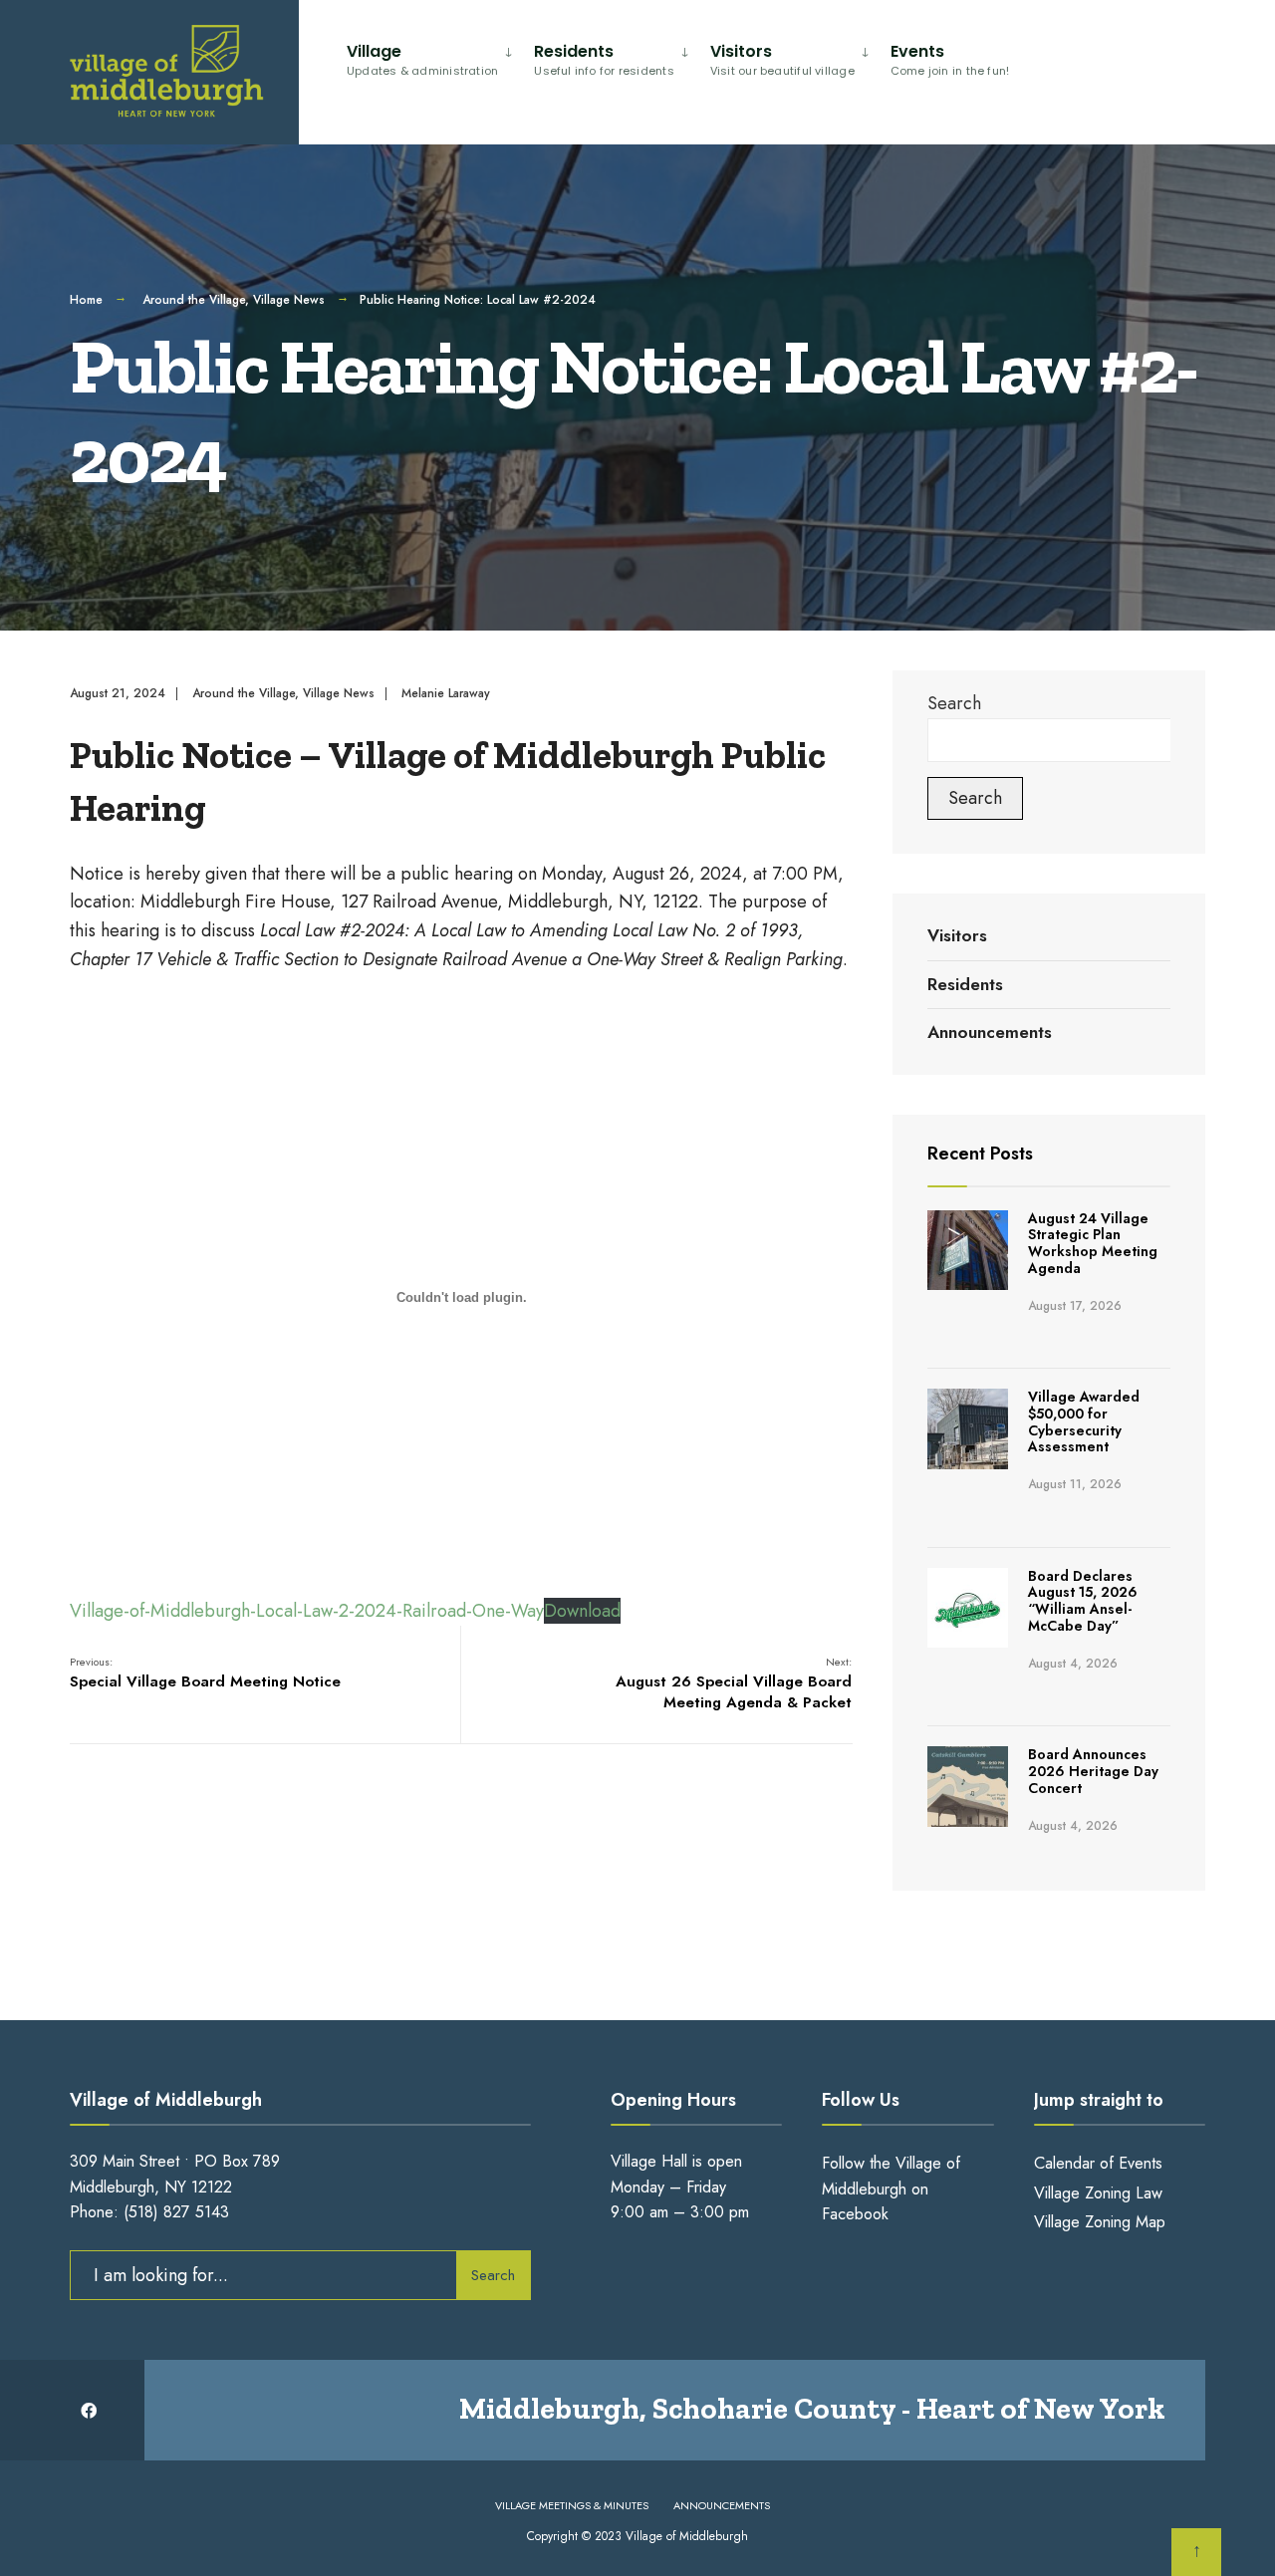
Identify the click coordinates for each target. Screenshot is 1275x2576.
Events (950, 59)
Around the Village (194, 300)
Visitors (782, 59)
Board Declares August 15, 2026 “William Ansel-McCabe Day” (1083, 1601)
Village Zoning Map (1100, 2222)
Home (86, 300)
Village (422, 59)
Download (582, 1611)
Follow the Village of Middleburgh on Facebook (891, 2189)
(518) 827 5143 (176, 2212)
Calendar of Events (1098, 2163)
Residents (604, 59)
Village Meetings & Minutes (572, 2505)
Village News (289, 300)
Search (954, 703)
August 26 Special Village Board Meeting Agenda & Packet (734, 1683)
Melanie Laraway (446, 693)
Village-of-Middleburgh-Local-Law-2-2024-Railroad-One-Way (307, 1611)
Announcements (990, 1032)
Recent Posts (980, 1154)
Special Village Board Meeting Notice (205, 1673)
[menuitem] (432, 56)
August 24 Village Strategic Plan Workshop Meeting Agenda (1093, 1243)
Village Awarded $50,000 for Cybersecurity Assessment (1084, 1421)
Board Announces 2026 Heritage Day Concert (1093, 1771)
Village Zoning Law (1098, 2193)
